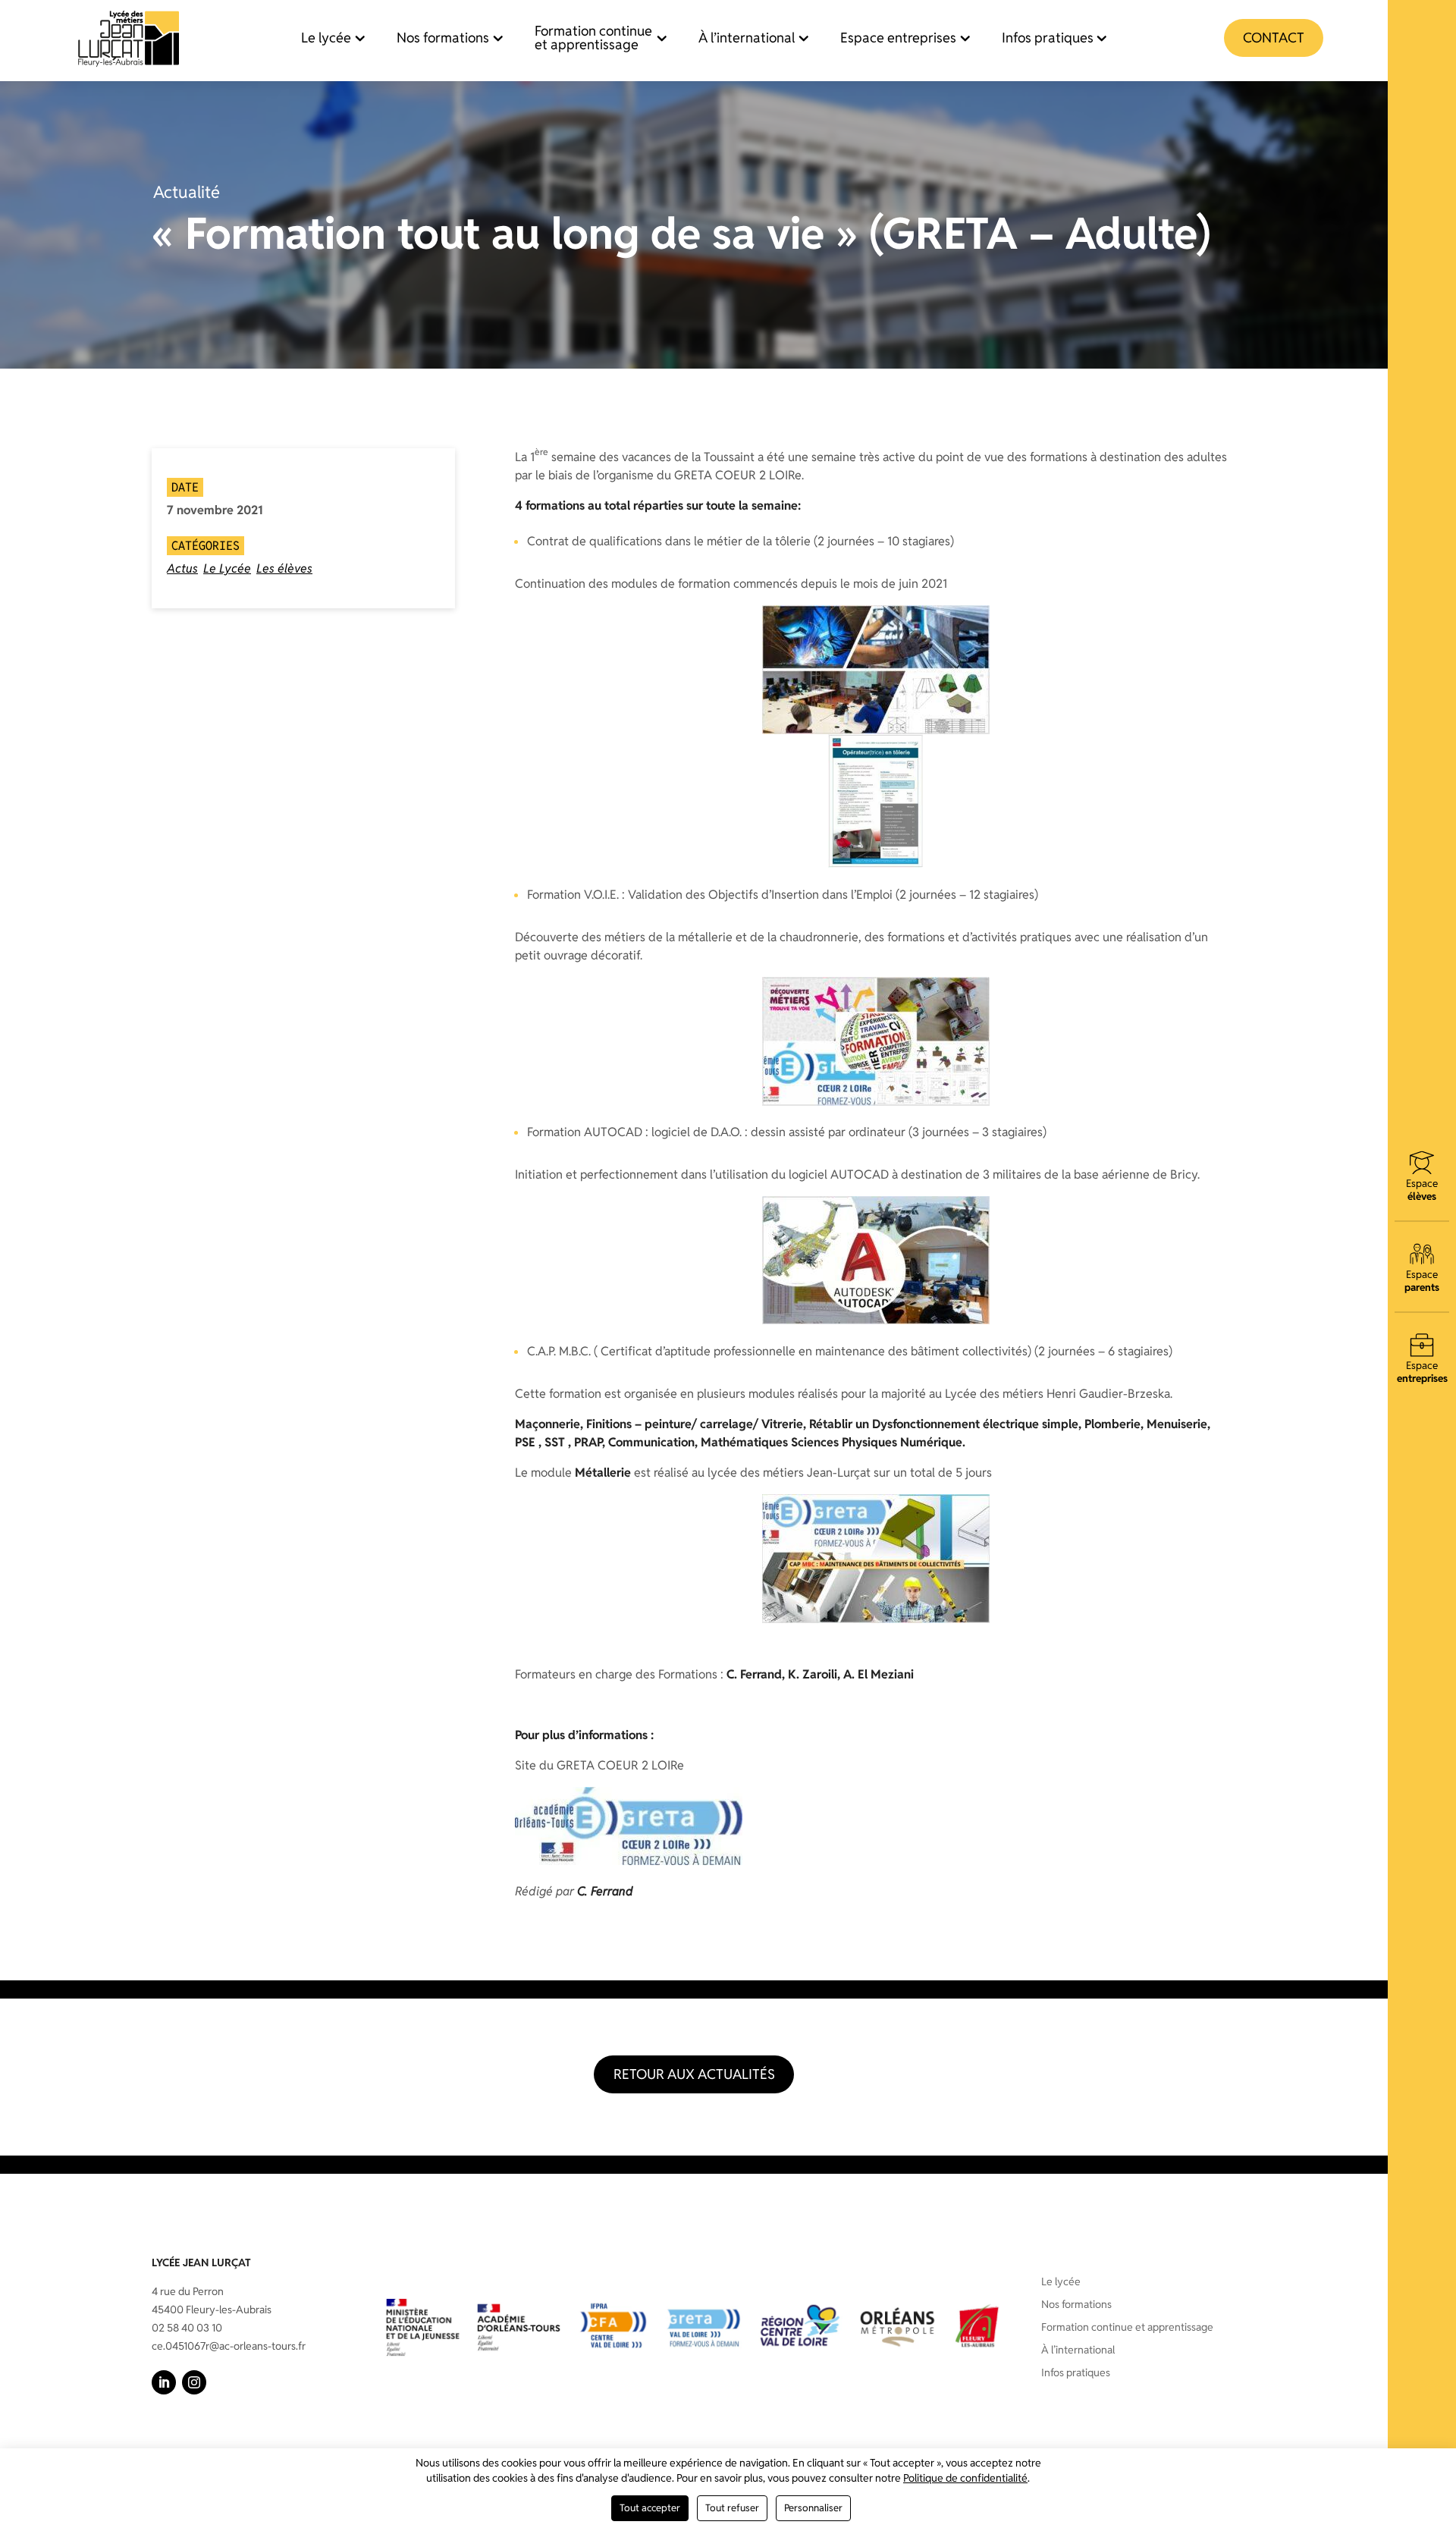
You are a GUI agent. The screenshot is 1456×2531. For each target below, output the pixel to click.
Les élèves (284, 568)
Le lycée (326, 38)
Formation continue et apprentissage (593, 38)
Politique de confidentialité (965, 2478)
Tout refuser (732, 2508)
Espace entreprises (898, 38)
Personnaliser (813, 2508)
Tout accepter (650, 2508)
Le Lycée (227, 568)
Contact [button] (1274, 38)
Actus (182, 568)
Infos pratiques (1048, 38)
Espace (1422, 1190)
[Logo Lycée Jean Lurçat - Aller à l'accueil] (129, 38)
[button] (164, 2382)
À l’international (747, 38)
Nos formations (443, 38)
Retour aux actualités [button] (694, 2074)
